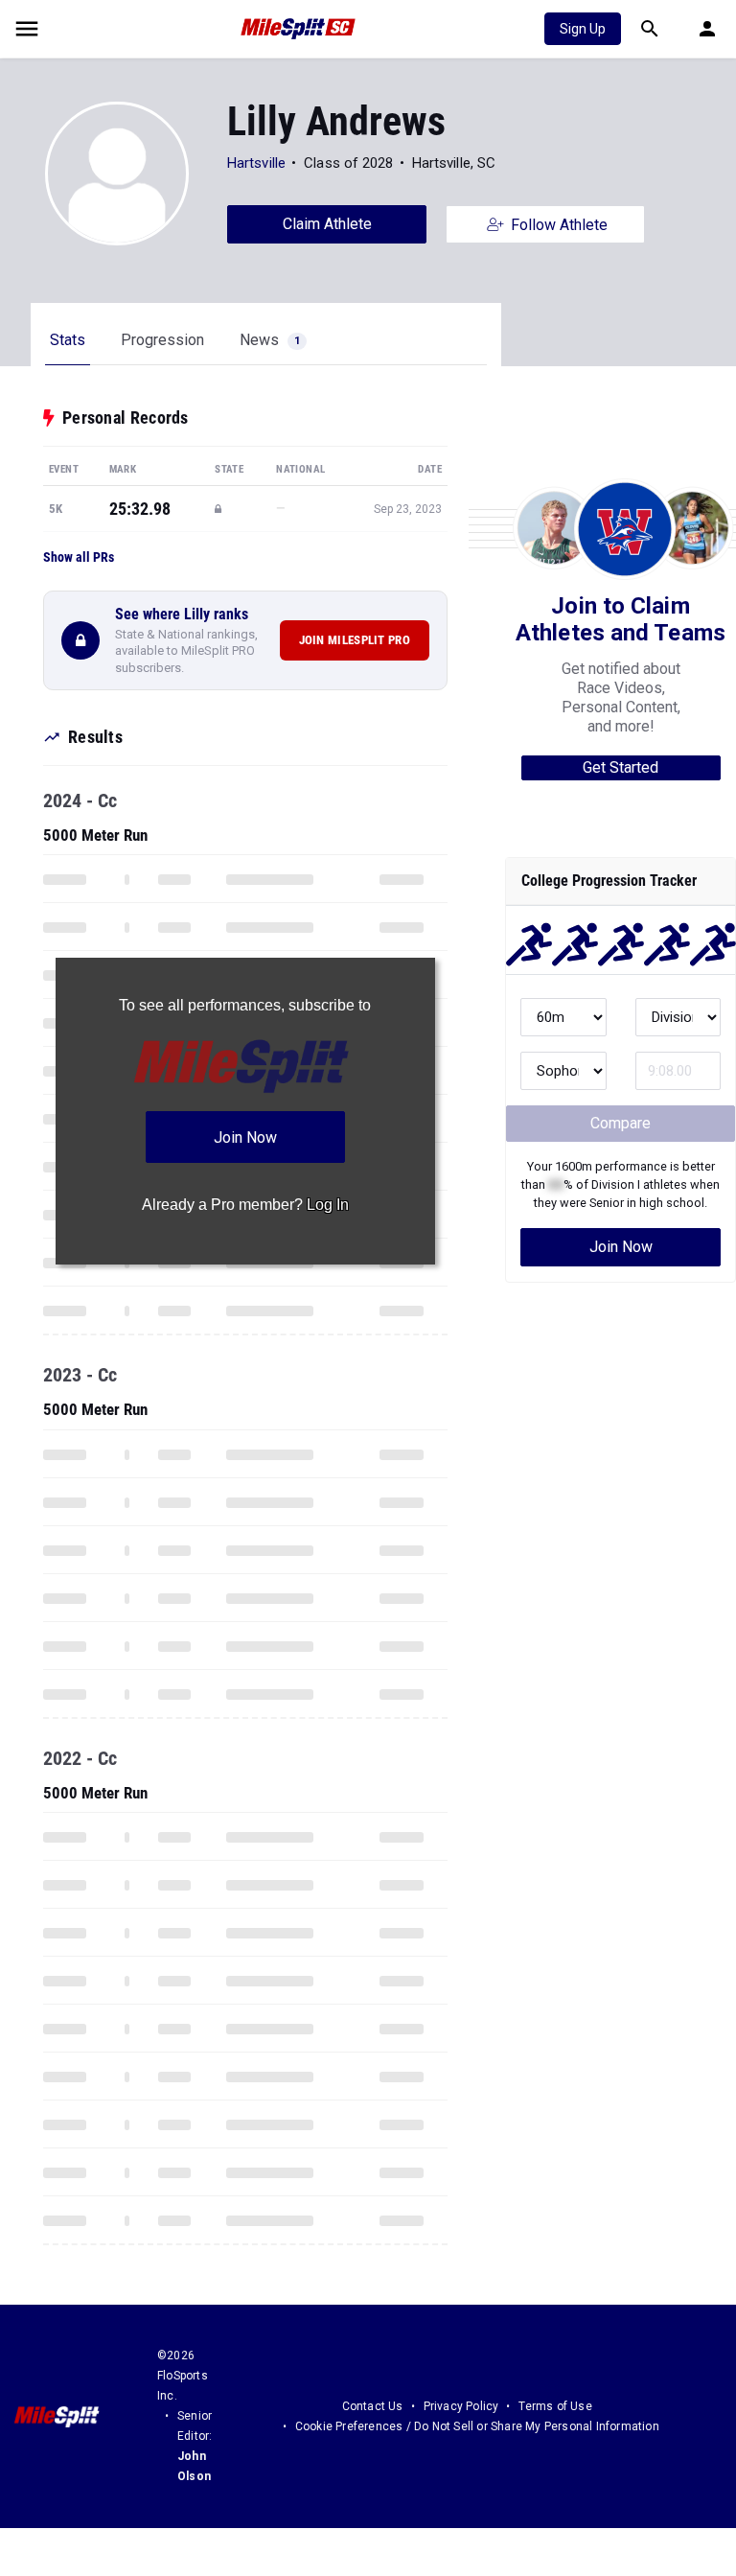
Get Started (621, 767)
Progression (162, 340)
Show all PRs (79, 557)
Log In (328, 1205)
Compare (621, 1123)
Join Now (621, 1247)
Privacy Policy (461, 2406)
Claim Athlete (327, 224)
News (270, 340)
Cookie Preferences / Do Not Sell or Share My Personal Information (477, 2426)
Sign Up (583, 29)
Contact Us (373, 2406)
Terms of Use (555, 2406)
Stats (68, 340)
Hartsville (256, 163)
